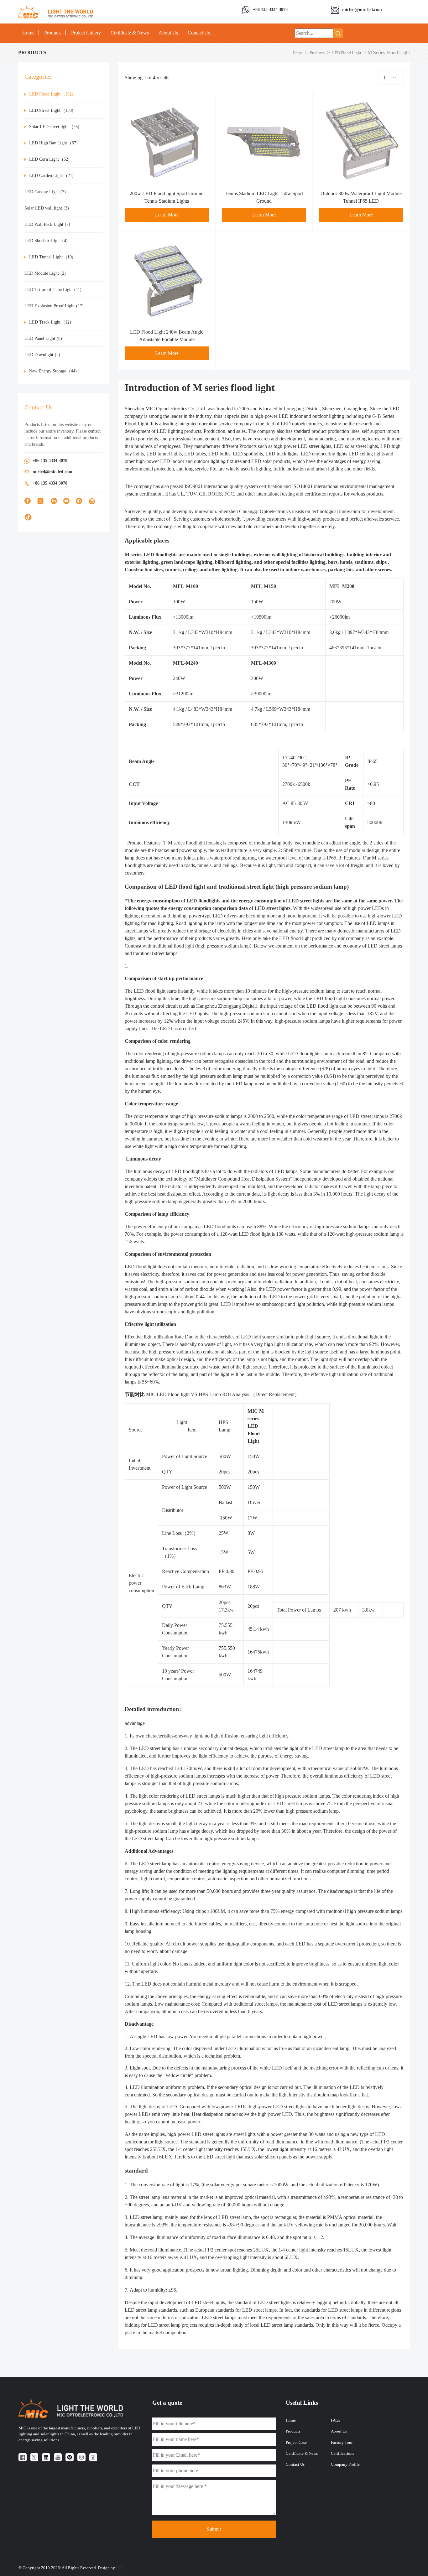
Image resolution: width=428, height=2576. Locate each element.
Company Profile (345, 2464)
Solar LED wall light (47, 208)
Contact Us (199, 33)
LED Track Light (50, 322)
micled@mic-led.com (362, 9)
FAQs (335, 2420)
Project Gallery (86, 33)
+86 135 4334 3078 (270, 9)
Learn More (167, 215)
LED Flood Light (347, 53)
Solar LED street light (54, 127)
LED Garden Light (51, 176)
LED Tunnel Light (51, 257)
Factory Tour (342, 2443)
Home (28, 33)
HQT (120, 2568)
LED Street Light (51, 110)
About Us (168, 33)
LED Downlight (42, 355)
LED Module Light (45, 273)
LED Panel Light (43, 338)
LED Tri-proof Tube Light (53, 290)
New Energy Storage (53, 371)
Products (53, 33)
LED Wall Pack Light (47, 224)
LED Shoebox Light (46, 241)
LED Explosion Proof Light (54, 306)
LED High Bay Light (53, 143)
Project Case (296, 2443)
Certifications (342, 2454)
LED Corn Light (49, 159)
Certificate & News (130, 33)
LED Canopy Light (45, 192)
